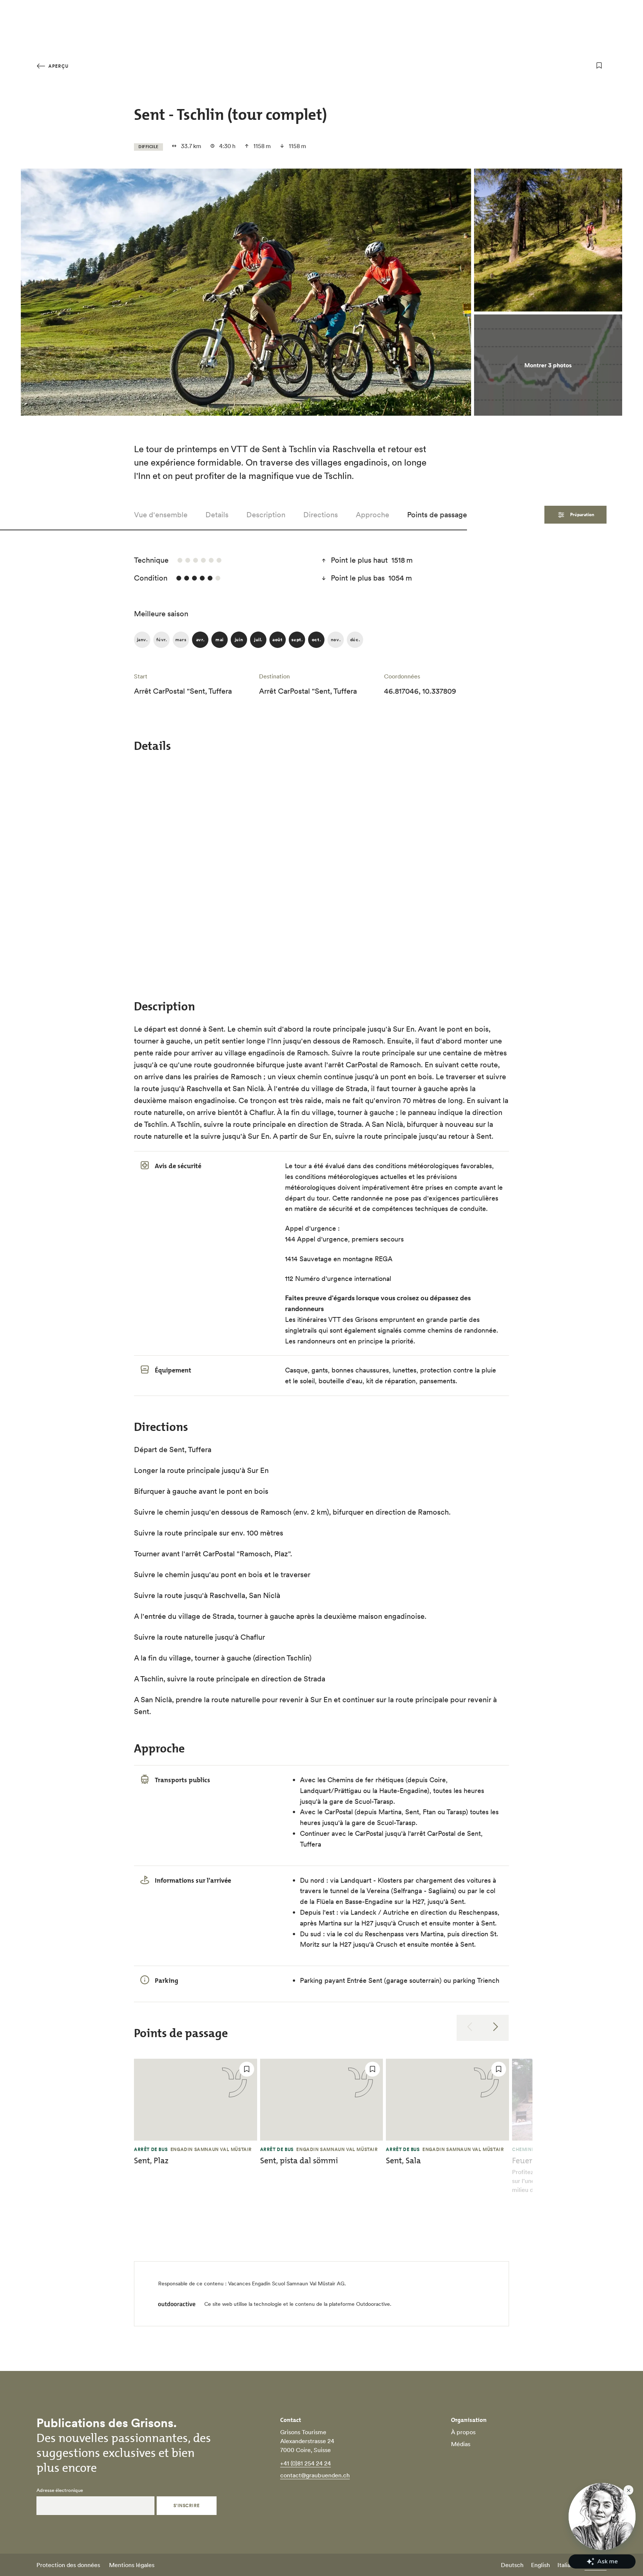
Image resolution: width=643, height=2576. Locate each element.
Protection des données (68, 2565)
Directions (321, 515)
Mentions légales (132, 2565)
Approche (372, 515)
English (540, 2565)
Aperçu (58, 66)
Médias (461, 2444)
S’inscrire (187, 2505)
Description (266, 515)
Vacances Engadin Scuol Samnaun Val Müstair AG (286, 2283)
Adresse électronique (60, 2490)
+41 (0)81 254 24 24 (305, 2463)
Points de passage (437, 515)
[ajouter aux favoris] (599, 65)
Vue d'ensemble (161, 515)
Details (217, 515)
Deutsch (512, 2565)
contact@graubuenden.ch (315, 2475)
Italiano (567, 2565)
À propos (463, 2432)
